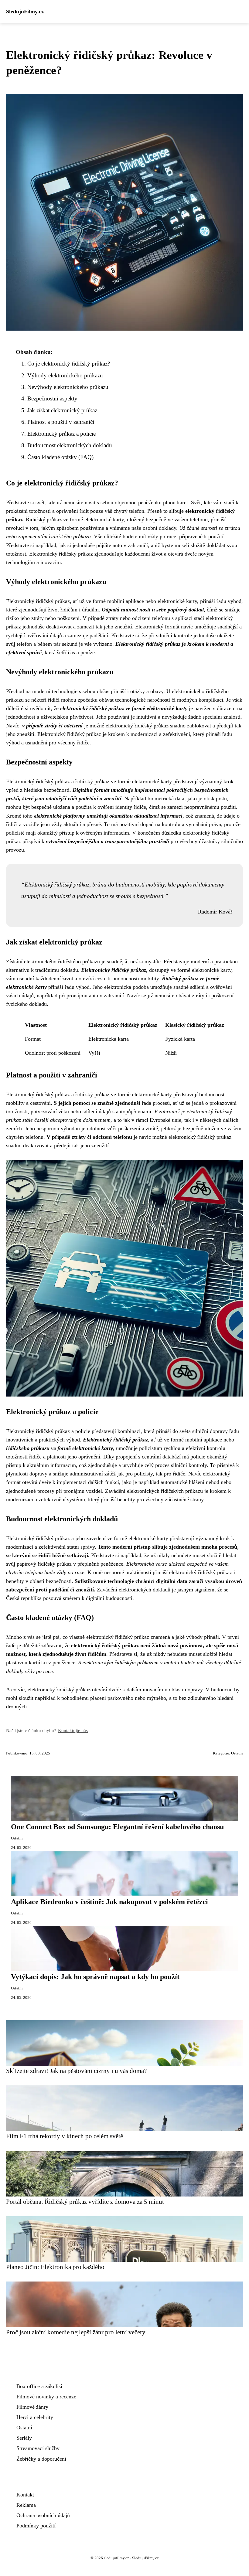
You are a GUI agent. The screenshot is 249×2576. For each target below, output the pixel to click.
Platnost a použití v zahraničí (61, 422)
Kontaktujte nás (73, 1730)
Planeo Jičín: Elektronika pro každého (55, 2267)
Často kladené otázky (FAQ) (60, 457)
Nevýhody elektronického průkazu (68, 387)
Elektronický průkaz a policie (61, 434)
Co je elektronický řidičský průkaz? (69, 364)
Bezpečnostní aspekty (52, 398)
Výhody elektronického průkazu (65, 375)
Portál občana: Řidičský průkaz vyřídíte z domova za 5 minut (85, 2202)
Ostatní (237, 1753)
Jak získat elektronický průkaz (62, 410)
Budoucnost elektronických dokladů (70, 445)
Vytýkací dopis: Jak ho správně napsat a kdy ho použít (95, 1977)
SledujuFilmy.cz (25, 12)
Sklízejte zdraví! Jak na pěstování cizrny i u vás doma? (76, 2071)
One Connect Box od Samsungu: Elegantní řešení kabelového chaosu (117, 1827)
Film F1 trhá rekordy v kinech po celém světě (65, 2136)
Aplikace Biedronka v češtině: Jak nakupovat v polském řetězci (109, 1902)
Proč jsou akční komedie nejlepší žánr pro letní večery (76, 2332)
